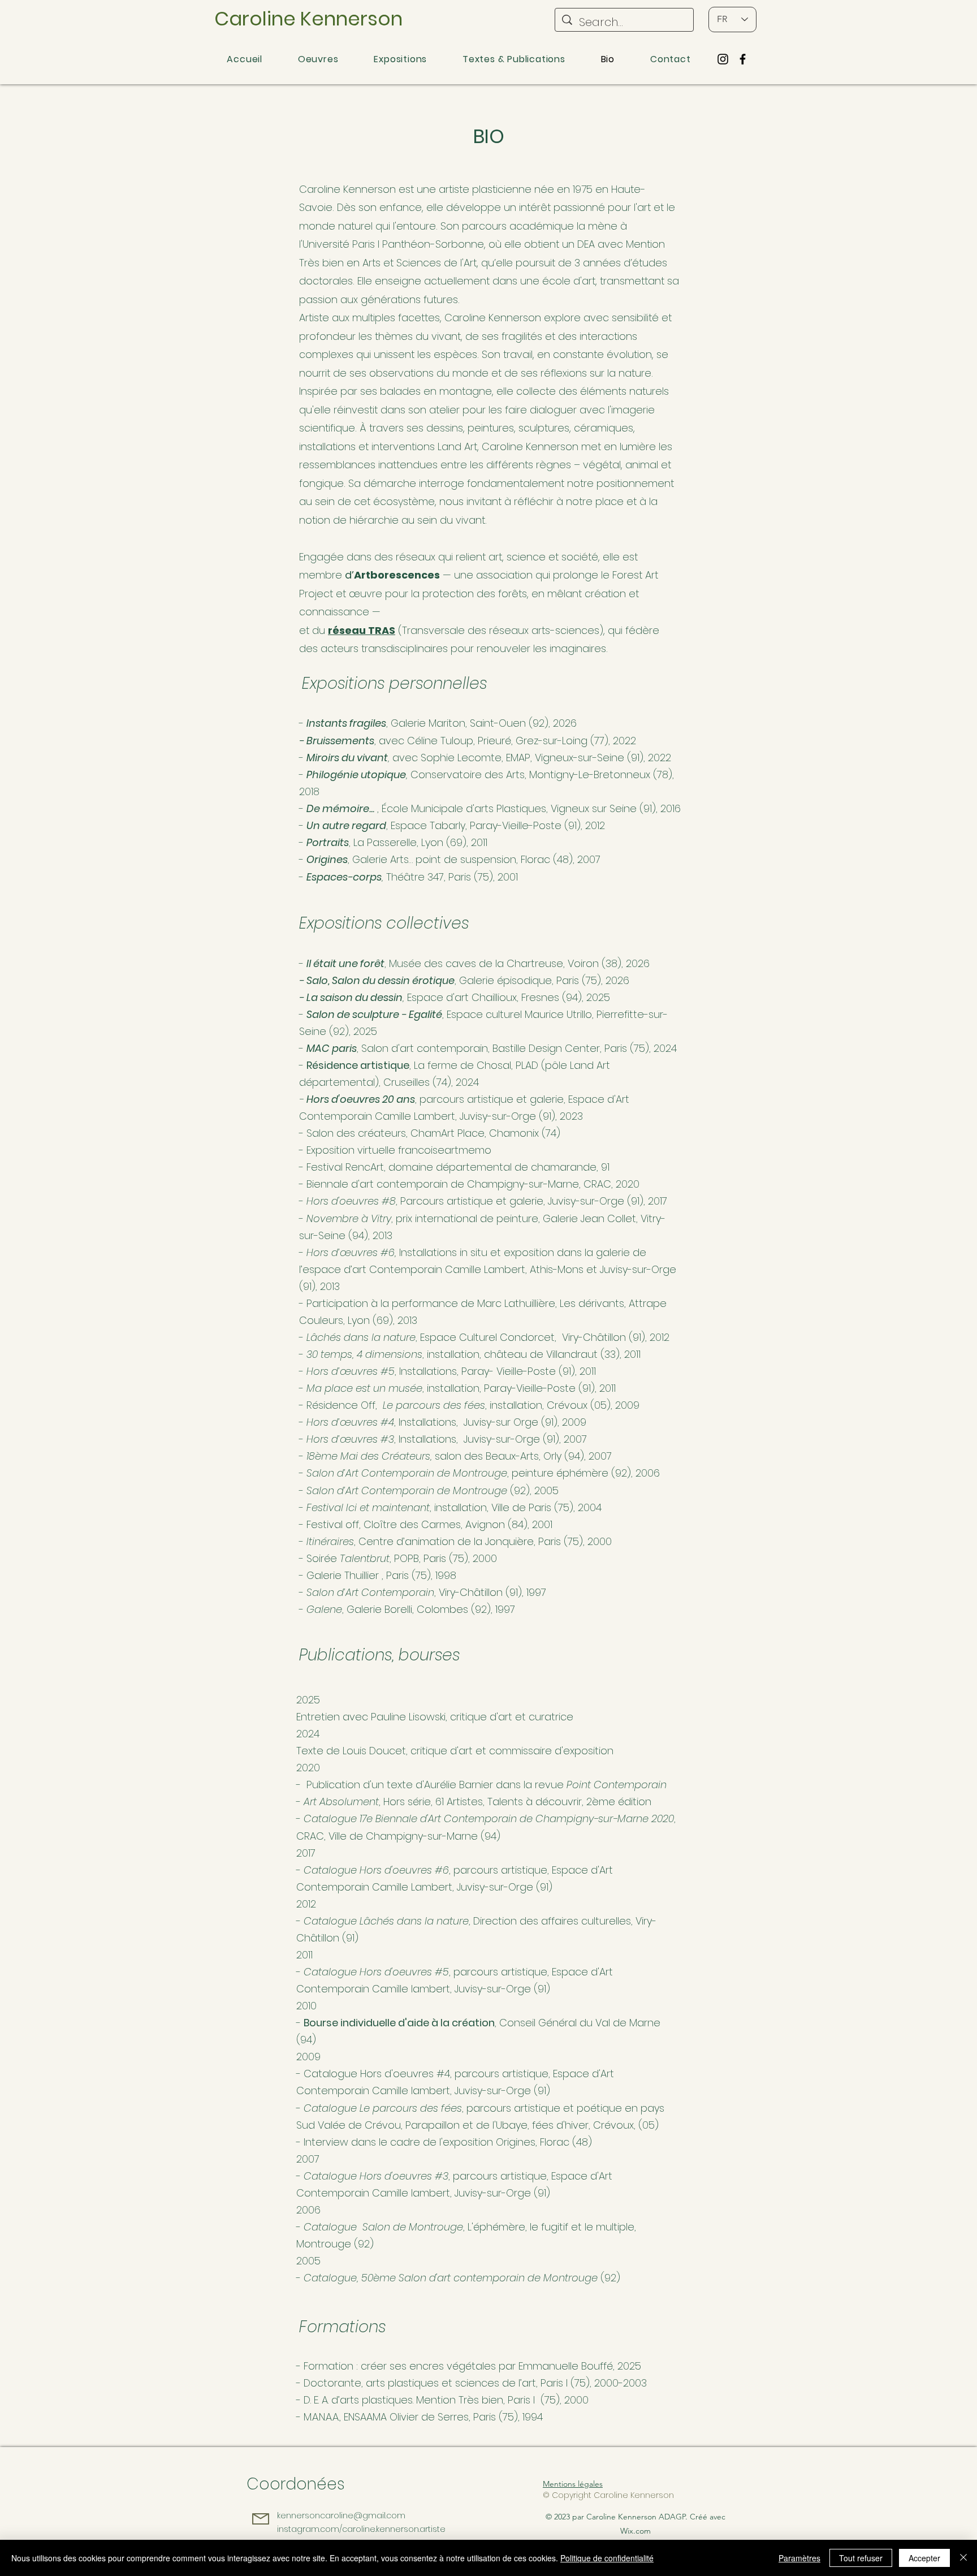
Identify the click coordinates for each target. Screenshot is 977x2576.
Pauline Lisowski (408, 1717)
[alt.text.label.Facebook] (743, 59)
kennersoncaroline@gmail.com (341, 2515)
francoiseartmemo (445, 1150)
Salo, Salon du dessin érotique (381, 980)
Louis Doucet (374, 1751)
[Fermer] (963, 2558)
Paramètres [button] (799, 2558)
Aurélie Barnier (459, 1785)
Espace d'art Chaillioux (462, 997)
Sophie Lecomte (461, 758)
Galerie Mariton (428, 723)
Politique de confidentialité (607, 2558)
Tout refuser (861, 2558)
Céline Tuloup (440, 741)
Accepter (924, 2558)
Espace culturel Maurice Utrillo (519, 1014)
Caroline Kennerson (308, 19)
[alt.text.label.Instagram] (723, 59)
